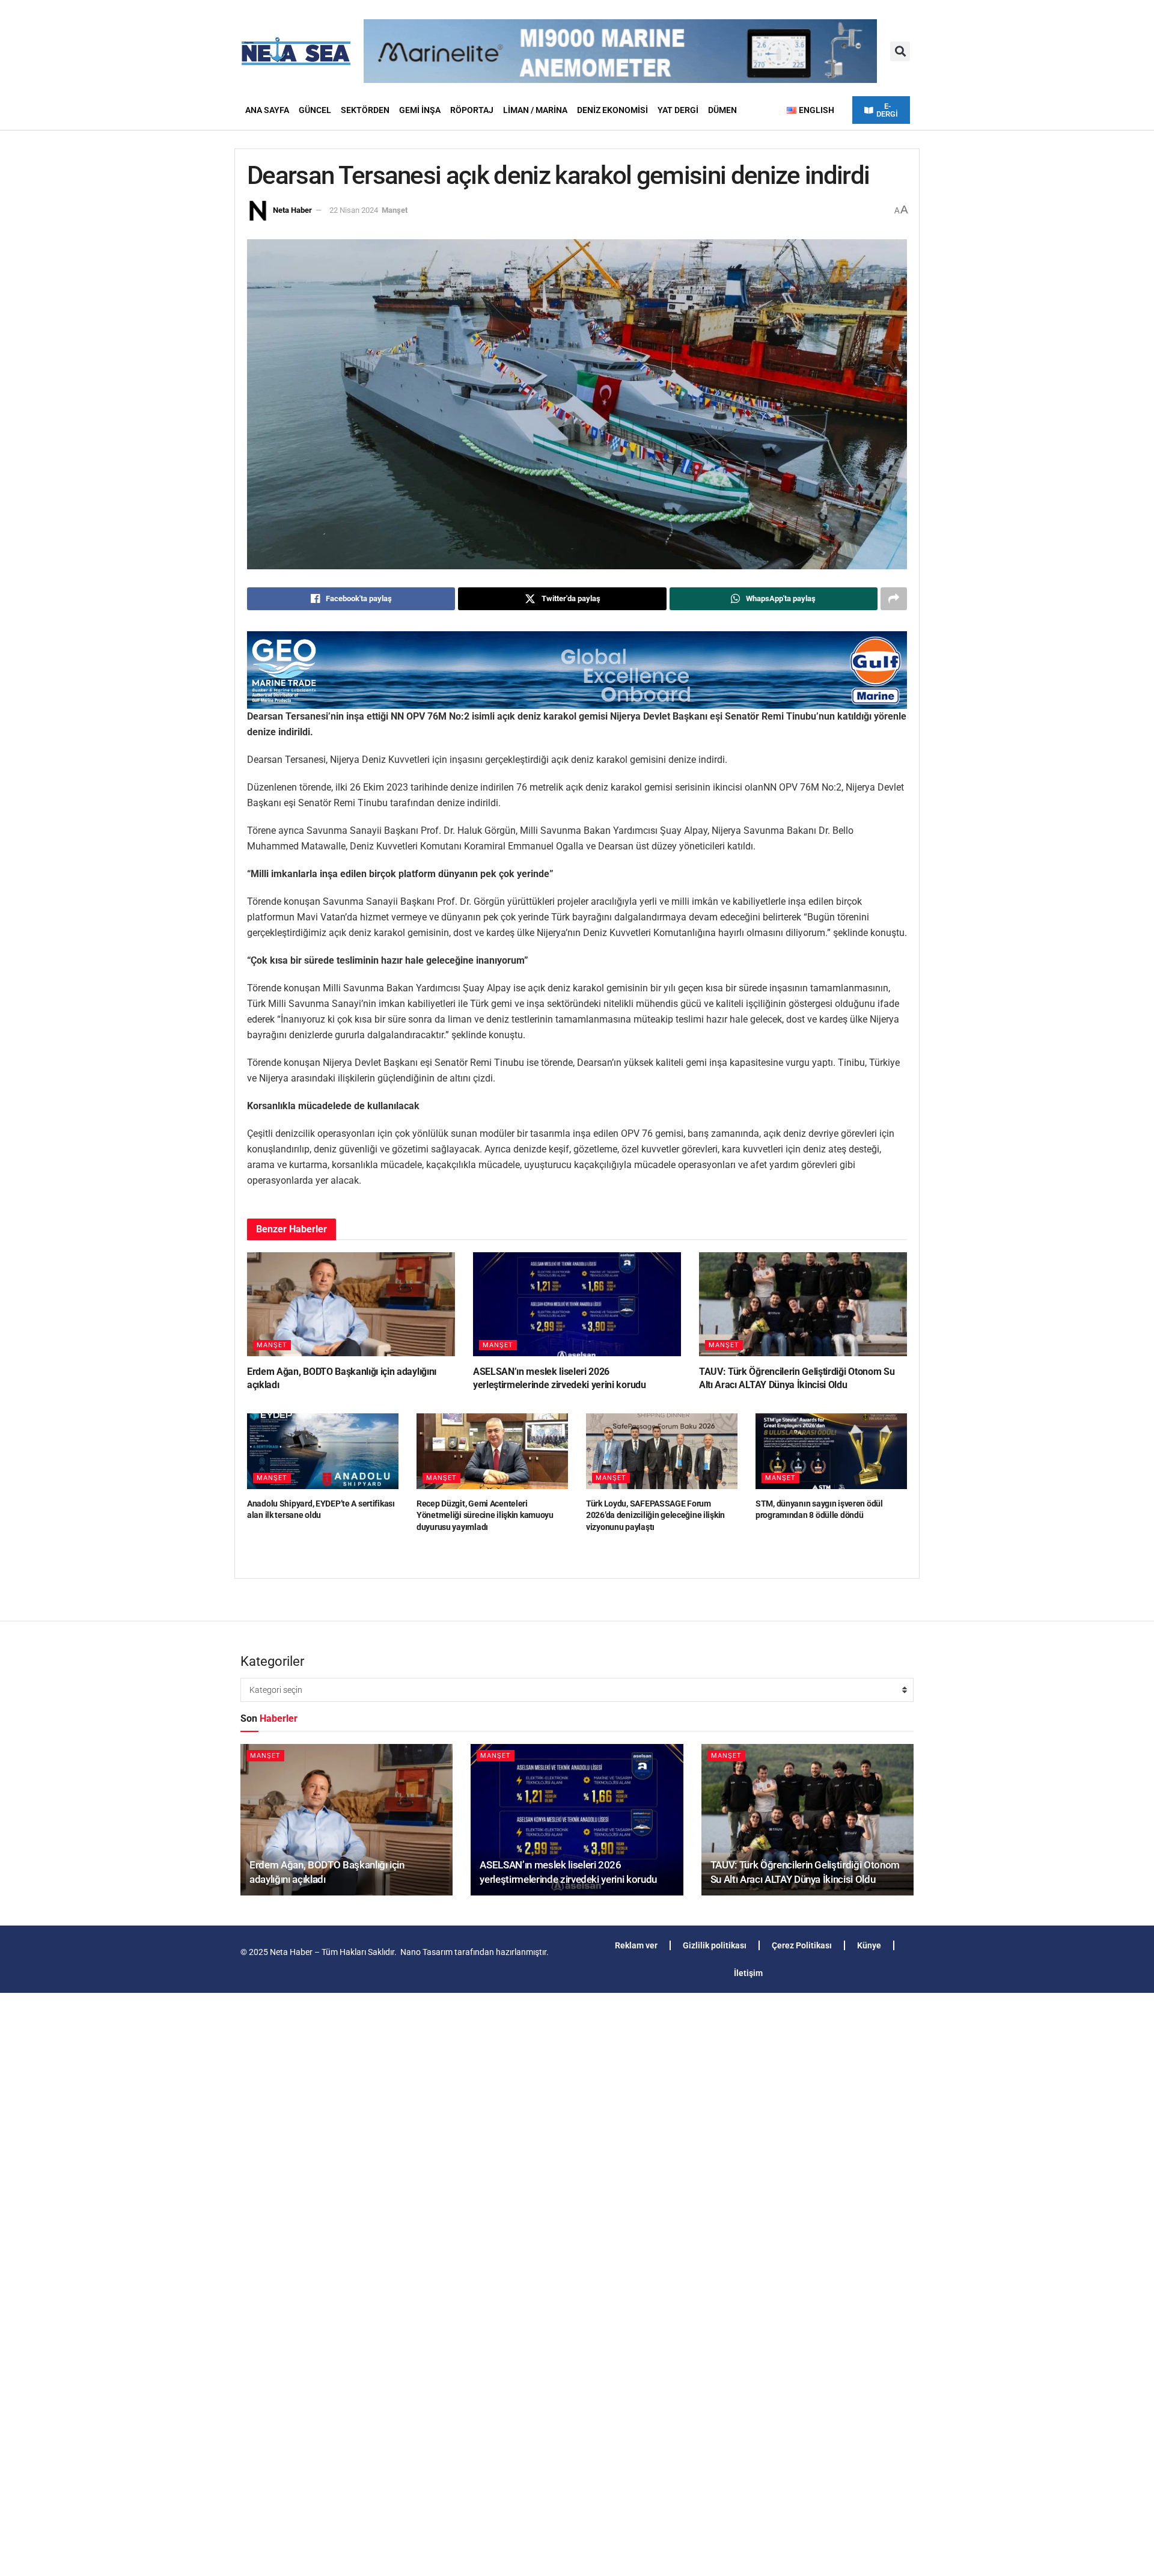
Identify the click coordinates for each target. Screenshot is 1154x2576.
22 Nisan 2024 (354, 210)
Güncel (315, 110)
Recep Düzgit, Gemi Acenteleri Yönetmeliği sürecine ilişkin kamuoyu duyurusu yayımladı (485, 1515)
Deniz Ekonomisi (612, 110)
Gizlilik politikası (715, 1945)
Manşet (395, 210)
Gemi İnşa (420, 110)
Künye (869, 1945)
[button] (900, 51)
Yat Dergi (678, 110)
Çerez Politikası (802, 1945)
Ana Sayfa (267, 110)
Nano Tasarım (426, 1952)
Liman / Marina (535, 110)
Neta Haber (292, 210)
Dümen (722, 110)
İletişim (748, 1973)
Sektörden (365, 110)
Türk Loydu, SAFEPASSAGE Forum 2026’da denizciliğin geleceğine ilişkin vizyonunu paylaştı (655, 1515)
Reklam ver (636, 1945)
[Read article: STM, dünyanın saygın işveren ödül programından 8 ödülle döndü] (831, 1451)
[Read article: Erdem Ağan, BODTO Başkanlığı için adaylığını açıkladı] (351, 1304)
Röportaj (472, 110)
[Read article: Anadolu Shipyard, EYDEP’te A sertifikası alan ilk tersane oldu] (323, 1451)
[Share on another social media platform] (894, 599)
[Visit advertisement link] (577, 670)
